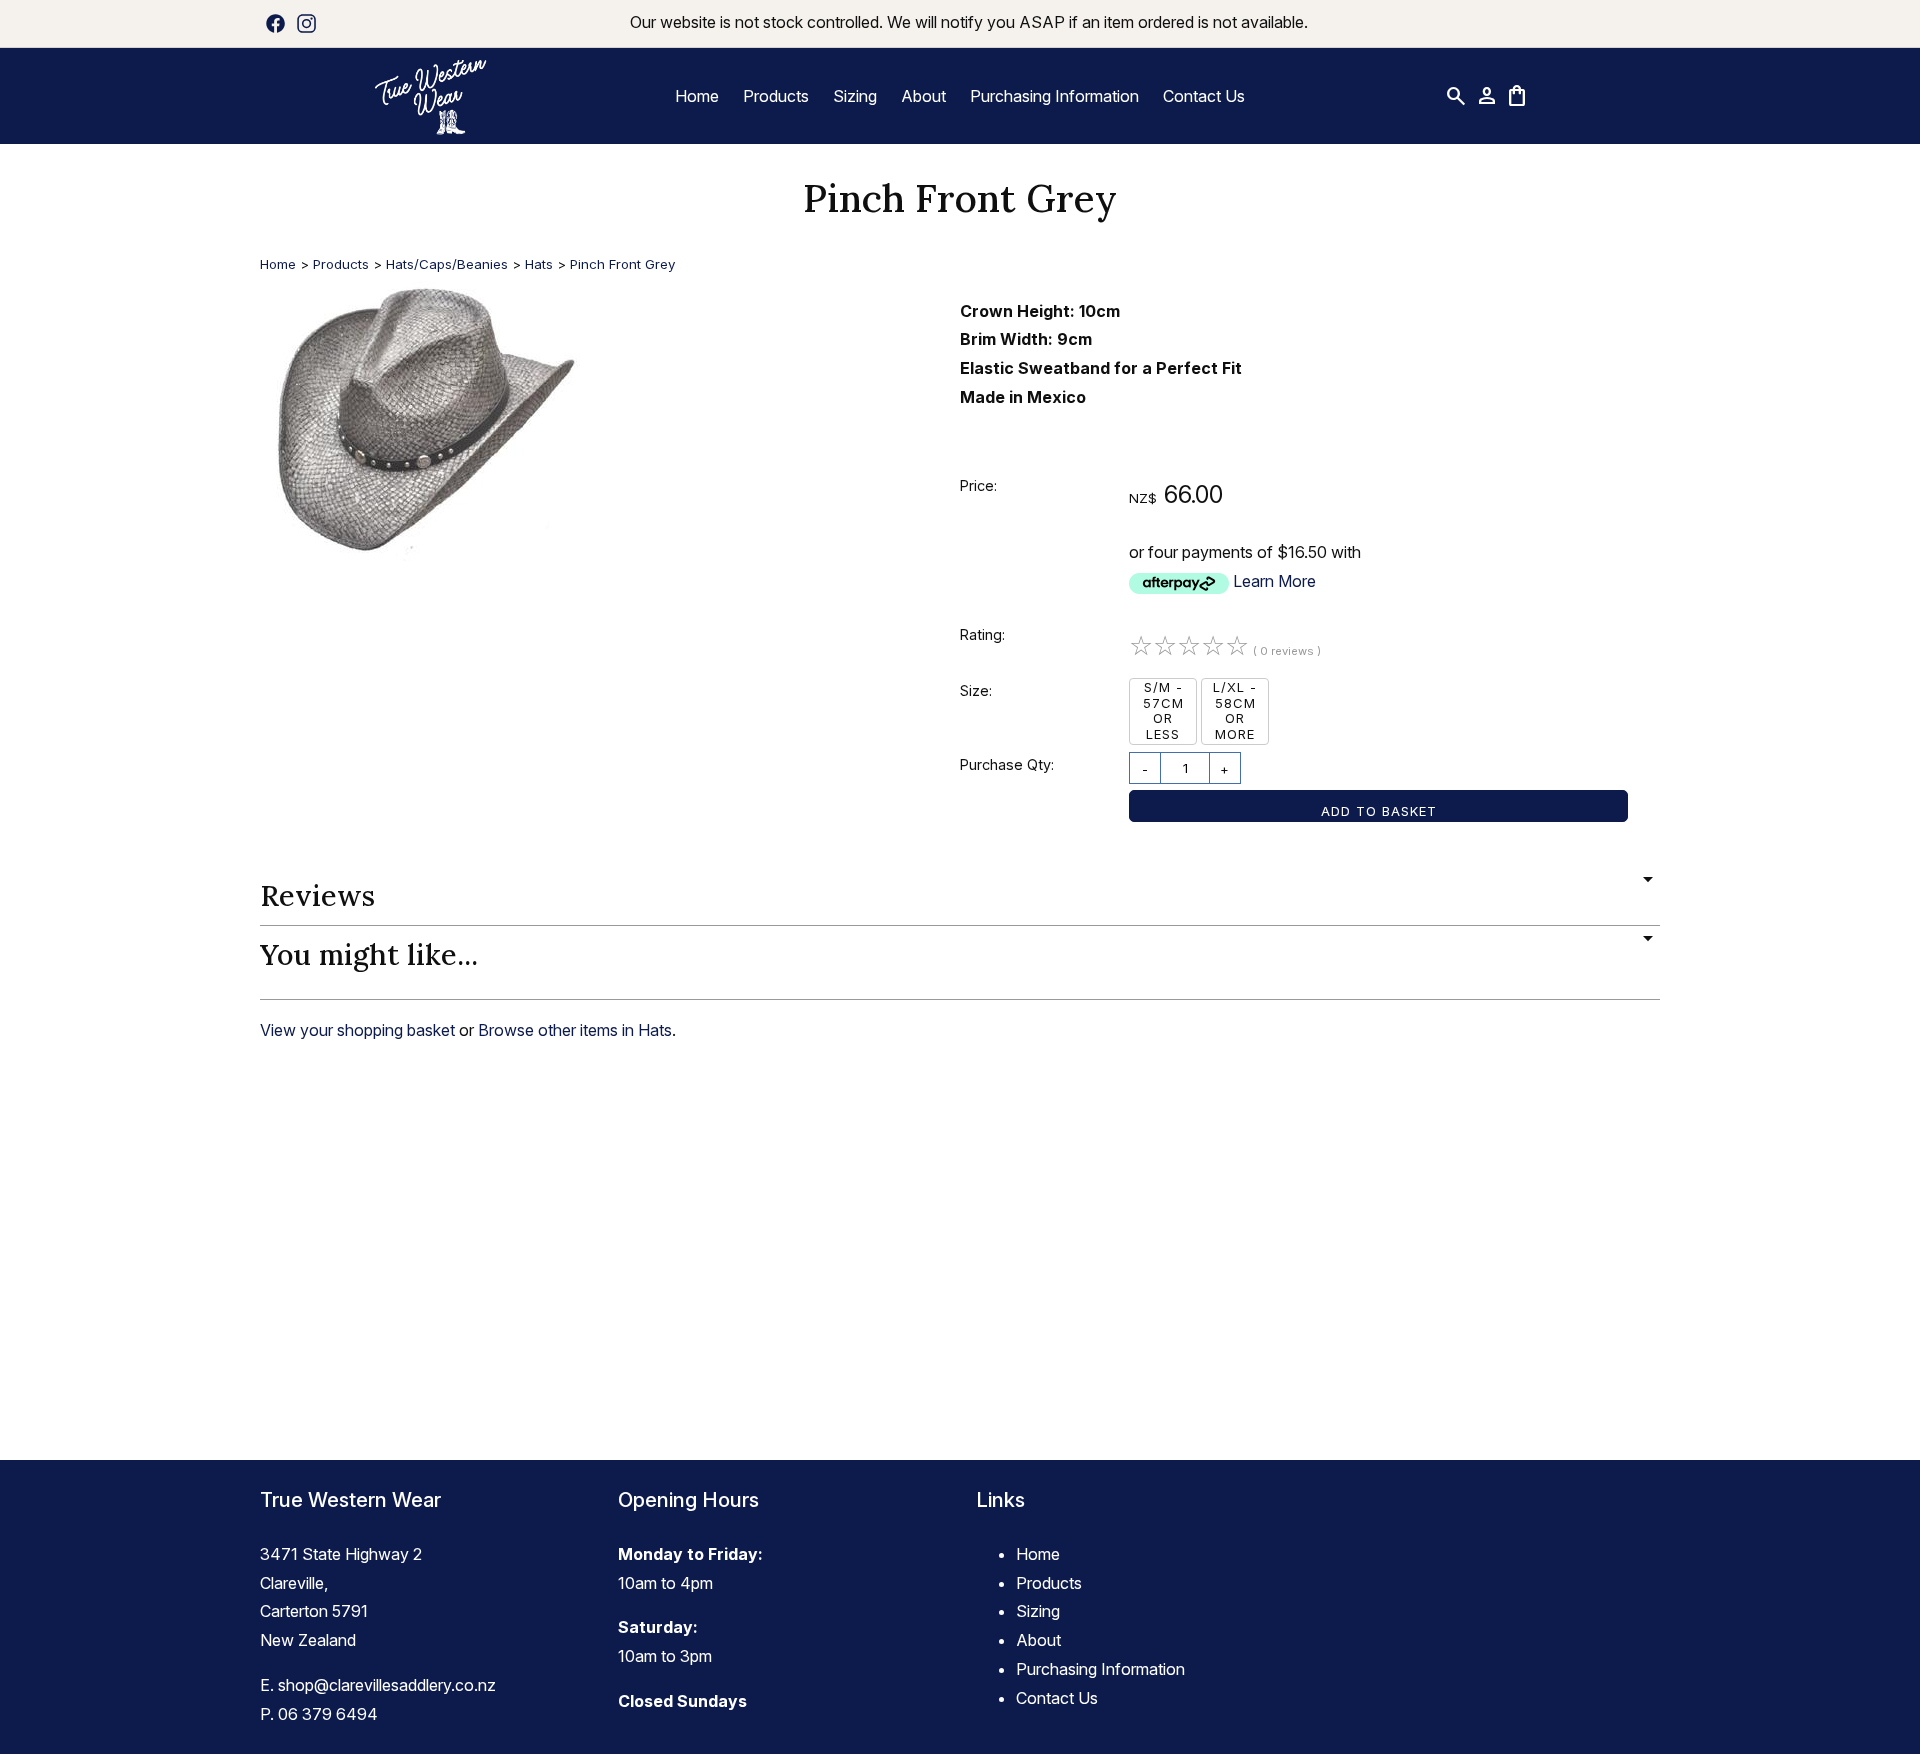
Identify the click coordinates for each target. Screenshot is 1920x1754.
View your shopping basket (357, 1030)
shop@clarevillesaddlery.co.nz (387, 1685)
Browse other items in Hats (575, 1030)
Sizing (855, 96)
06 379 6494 (328, 1714)
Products (776, 96)
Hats (539, 264)
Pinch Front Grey (622, 264)
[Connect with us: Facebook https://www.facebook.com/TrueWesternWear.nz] (275, 23)
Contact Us (1204, 96)
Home (697, 96)
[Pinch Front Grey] (420, 555)
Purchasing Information (1054, 96)
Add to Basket (1379, 811)
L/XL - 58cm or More (1235, 710)
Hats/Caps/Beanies (447, 264)
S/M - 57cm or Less (1163, 710)
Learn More (1274, 581)
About (923, 96)
